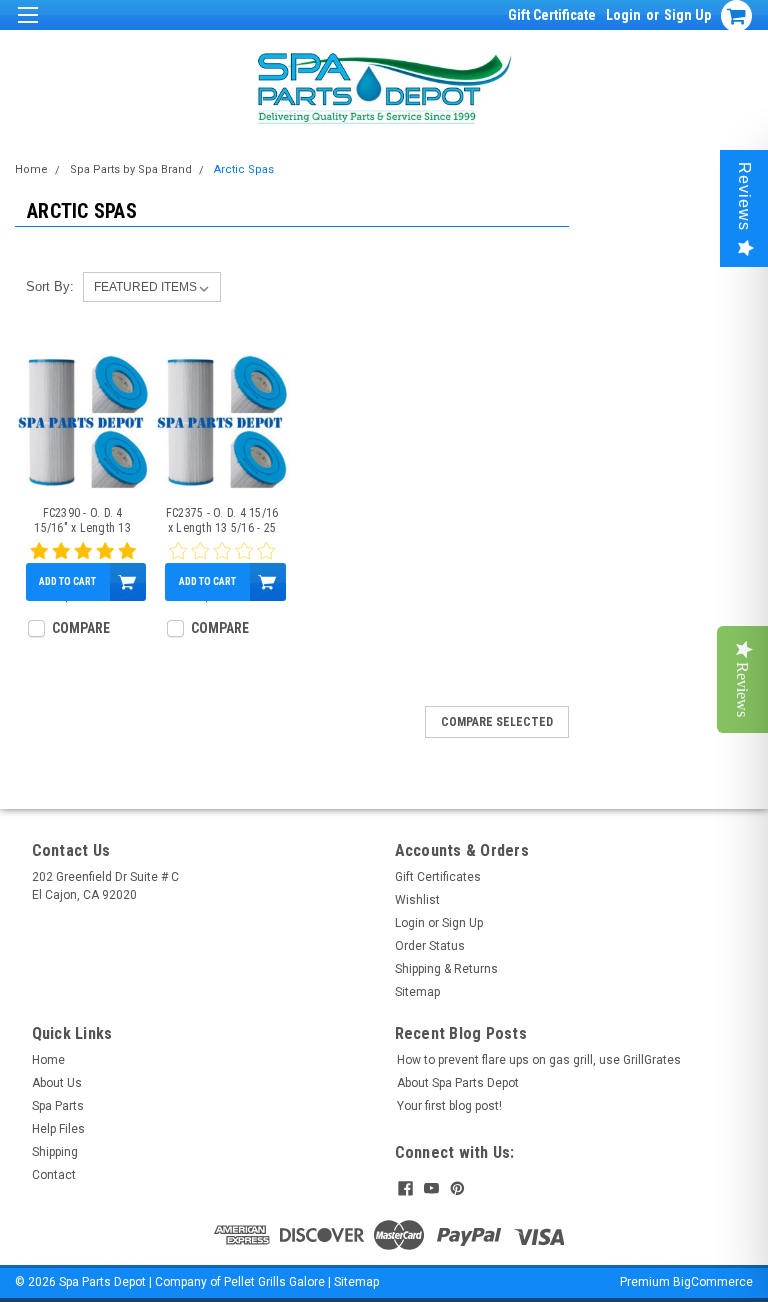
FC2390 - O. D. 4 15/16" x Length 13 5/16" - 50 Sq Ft (82, 521)
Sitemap (417, 992)
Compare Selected (497, 722)
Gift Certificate (552, 15)
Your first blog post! (449, 1106)
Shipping (55, 1152)
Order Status (430, 946)
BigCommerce (713, 1282)
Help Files (58, 1129)
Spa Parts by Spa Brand (131, 169)
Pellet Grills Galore (274, 1282)
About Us (57, 1083)
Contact (54, 1175)
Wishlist (417, 900)
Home (31, 169)
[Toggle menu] (27, 27)
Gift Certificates (438, 877)
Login (623, 15)
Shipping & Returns (446, 969)
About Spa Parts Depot (458, 1083)
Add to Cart (67, 581)
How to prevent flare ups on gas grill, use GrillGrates (539, 1060)
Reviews (744, 196)
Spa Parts (58, 1106)
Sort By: (50, 286)
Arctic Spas (244, 169)
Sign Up (687, 15)
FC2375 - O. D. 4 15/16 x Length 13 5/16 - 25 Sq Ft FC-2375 (222, 521)
